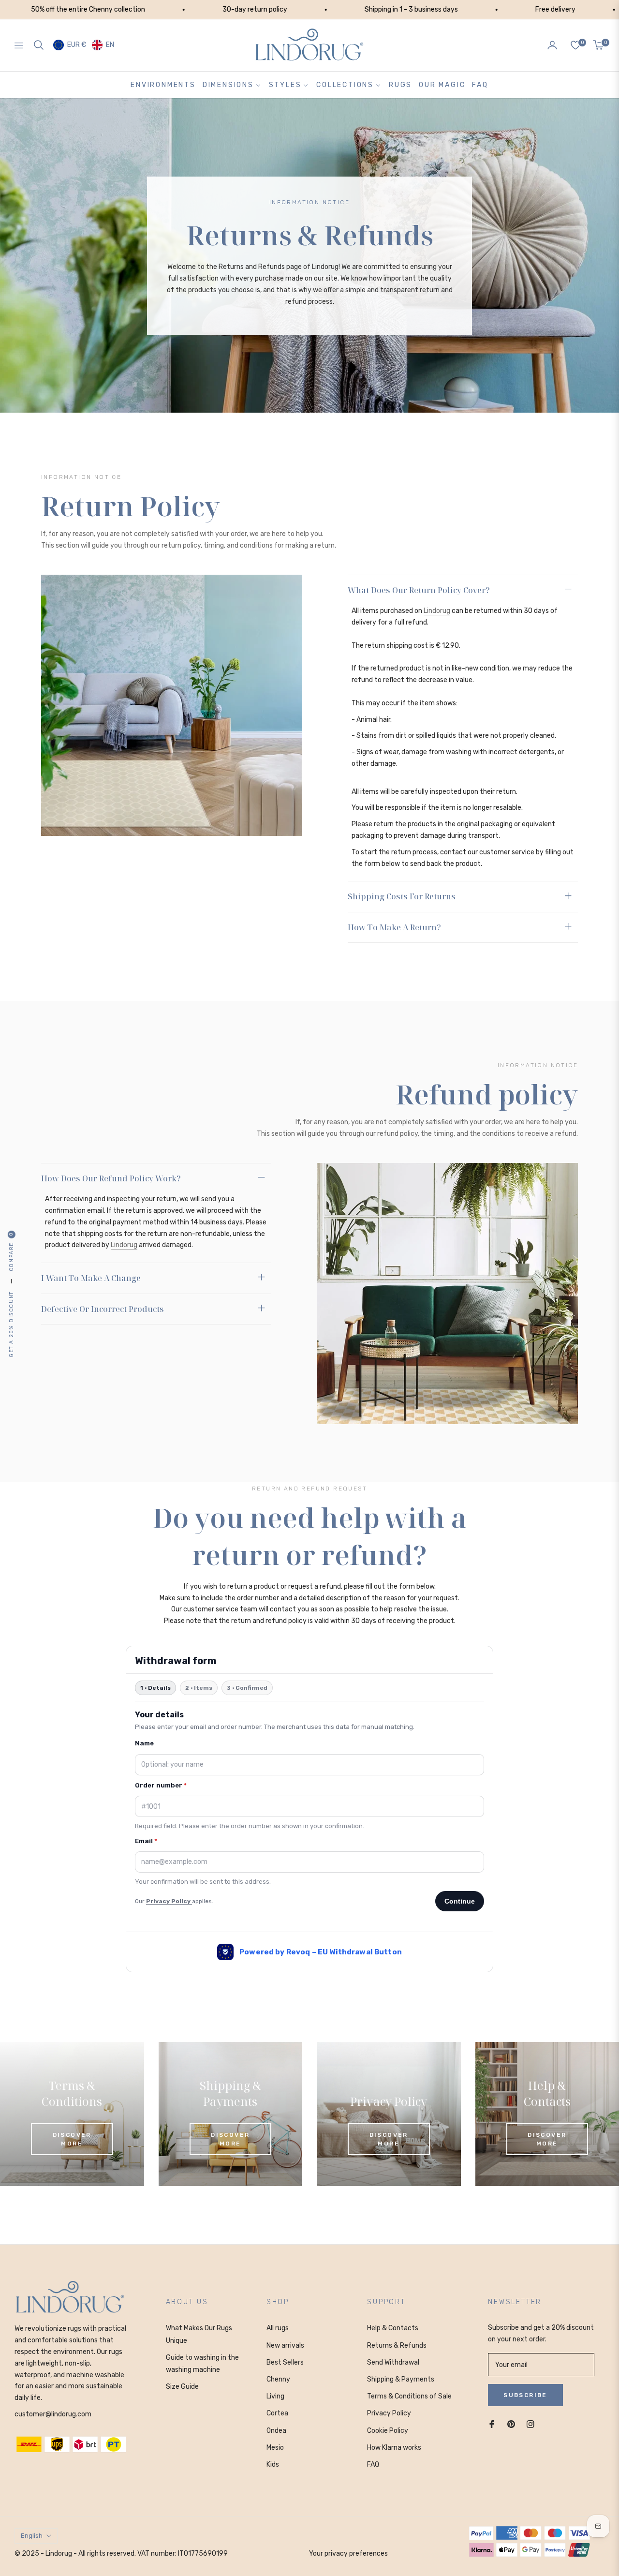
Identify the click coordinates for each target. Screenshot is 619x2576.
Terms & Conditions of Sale (409, 2396)
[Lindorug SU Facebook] (492, 2424)
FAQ (373, 2464)
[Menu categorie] (21, 45)
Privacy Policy (389, 2413)
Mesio (275, 2448)
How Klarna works (394, 2448)
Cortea (277, 2413)
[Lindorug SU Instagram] (531, 2424)
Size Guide (182, 2387)
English (32, 2536)
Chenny (278, 2379)
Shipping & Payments (401, 2379)
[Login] (552, 45)
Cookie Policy (388, 2431)
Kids (273, 2464)
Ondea (276, 2431)
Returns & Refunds (397, 2345)
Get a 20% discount (11, 1324)
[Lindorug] (70, 2298)
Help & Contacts (393, 2328)
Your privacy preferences (348, 2554)
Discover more (72, 2139)
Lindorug (437, 611)
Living (275, 2396)
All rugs (278, 2328)
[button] (39, 45)
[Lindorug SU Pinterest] (511, 2424)
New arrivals (285, 2345)
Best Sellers (285, 2362)
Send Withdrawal (393, 2362)
